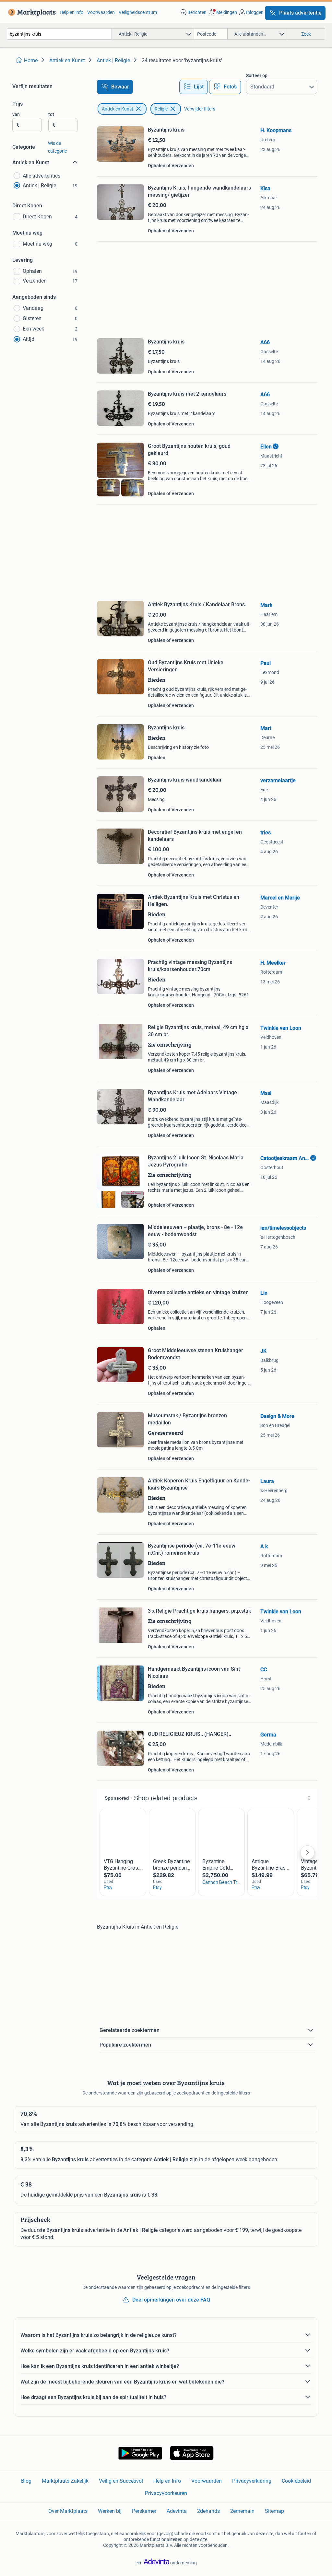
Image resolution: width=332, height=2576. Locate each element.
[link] (31, 12)
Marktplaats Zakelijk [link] (65, 2481)
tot (51, 114)
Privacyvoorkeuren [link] (166, 2493)
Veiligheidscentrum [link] (138, 12)
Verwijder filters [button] (200, 109)
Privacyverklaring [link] (252, 2481)
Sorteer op (257, 75)
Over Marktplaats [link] (68, 2511)
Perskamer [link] (144, 2511)
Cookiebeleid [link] (296, 2481)
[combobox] (59, 34)
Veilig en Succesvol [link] (121, 2481)
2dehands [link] (208, 2511)
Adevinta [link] (177, 2511)
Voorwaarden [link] (101, 12)
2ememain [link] (242, 2511)
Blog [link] (26, 2481)
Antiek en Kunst (118, 109)
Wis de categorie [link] (57, 147)
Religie (161, 109)
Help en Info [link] (167, 2481)
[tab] (194, 87)
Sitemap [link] (274, 2511)
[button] (222, 12)
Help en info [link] (71, 12)
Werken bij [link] (110, 2511)
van (16, 114)
